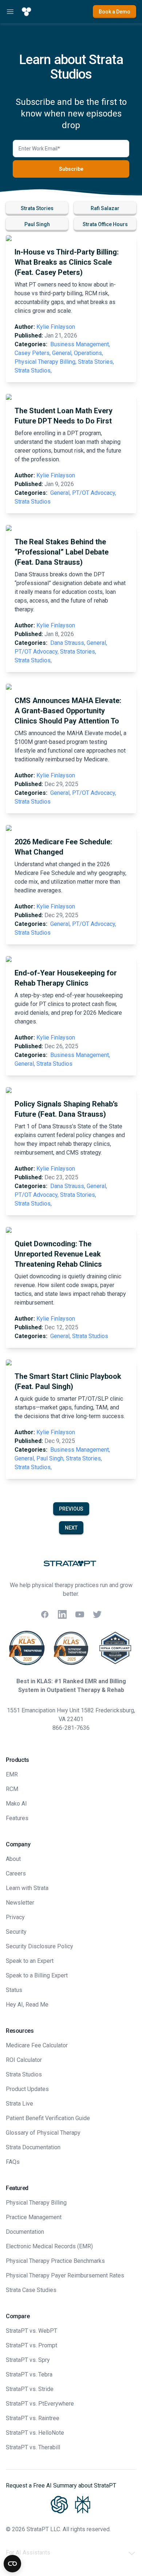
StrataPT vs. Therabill (33, 2447)
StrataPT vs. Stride (30, 2389)
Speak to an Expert (30, 1961)
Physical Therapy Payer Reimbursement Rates (65, 2275)
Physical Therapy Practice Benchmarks (55, 2261)
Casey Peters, (33, 353)
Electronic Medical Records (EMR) (49, 2246)
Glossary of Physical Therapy (43, 2133)
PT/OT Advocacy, (94, 493)
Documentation (25, 2232)
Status (14, 1990)
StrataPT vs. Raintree (33, 2418)
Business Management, (80, 344)
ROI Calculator (24, 2060)
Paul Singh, (50, 1458)
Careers (16, 1873)
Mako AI (16, 1804)
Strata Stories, (96, 362)
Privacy (15, 1917)
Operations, (88, 353)
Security (16, 1932)
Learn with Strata (27, 1888)
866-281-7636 (71, 1728)
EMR (12, 1774)
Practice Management (34, 2217)
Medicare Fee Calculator (37, 2045)
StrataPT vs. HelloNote (35, 2433)
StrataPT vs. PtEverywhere (40, 2404)
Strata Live (19, 2104)
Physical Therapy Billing (36, 2203)
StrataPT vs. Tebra (29, 2374)
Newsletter (20, 1903)
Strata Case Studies (31, 2290)
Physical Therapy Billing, (46, 362)
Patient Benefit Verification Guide (48, 2118)
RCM (12, 1789)
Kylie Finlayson (56, 327)
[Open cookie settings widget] (12, 2564)
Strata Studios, (33, 370)
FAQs (13, 2162)
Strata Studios (33, 502)
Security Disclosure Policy (40, 1946)
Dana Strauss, (68, 643)
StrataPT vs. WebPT (31, 2331)
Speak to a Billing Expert (37, 1975)
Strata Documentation (33, 2147)
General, (62, 353)
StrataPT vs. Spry (28, 2360)
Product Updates (27, 2089)
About (13, 1859)
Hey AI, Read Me (27, 2005)
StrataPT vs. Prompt (31, 2345)
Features (17, 1818)
